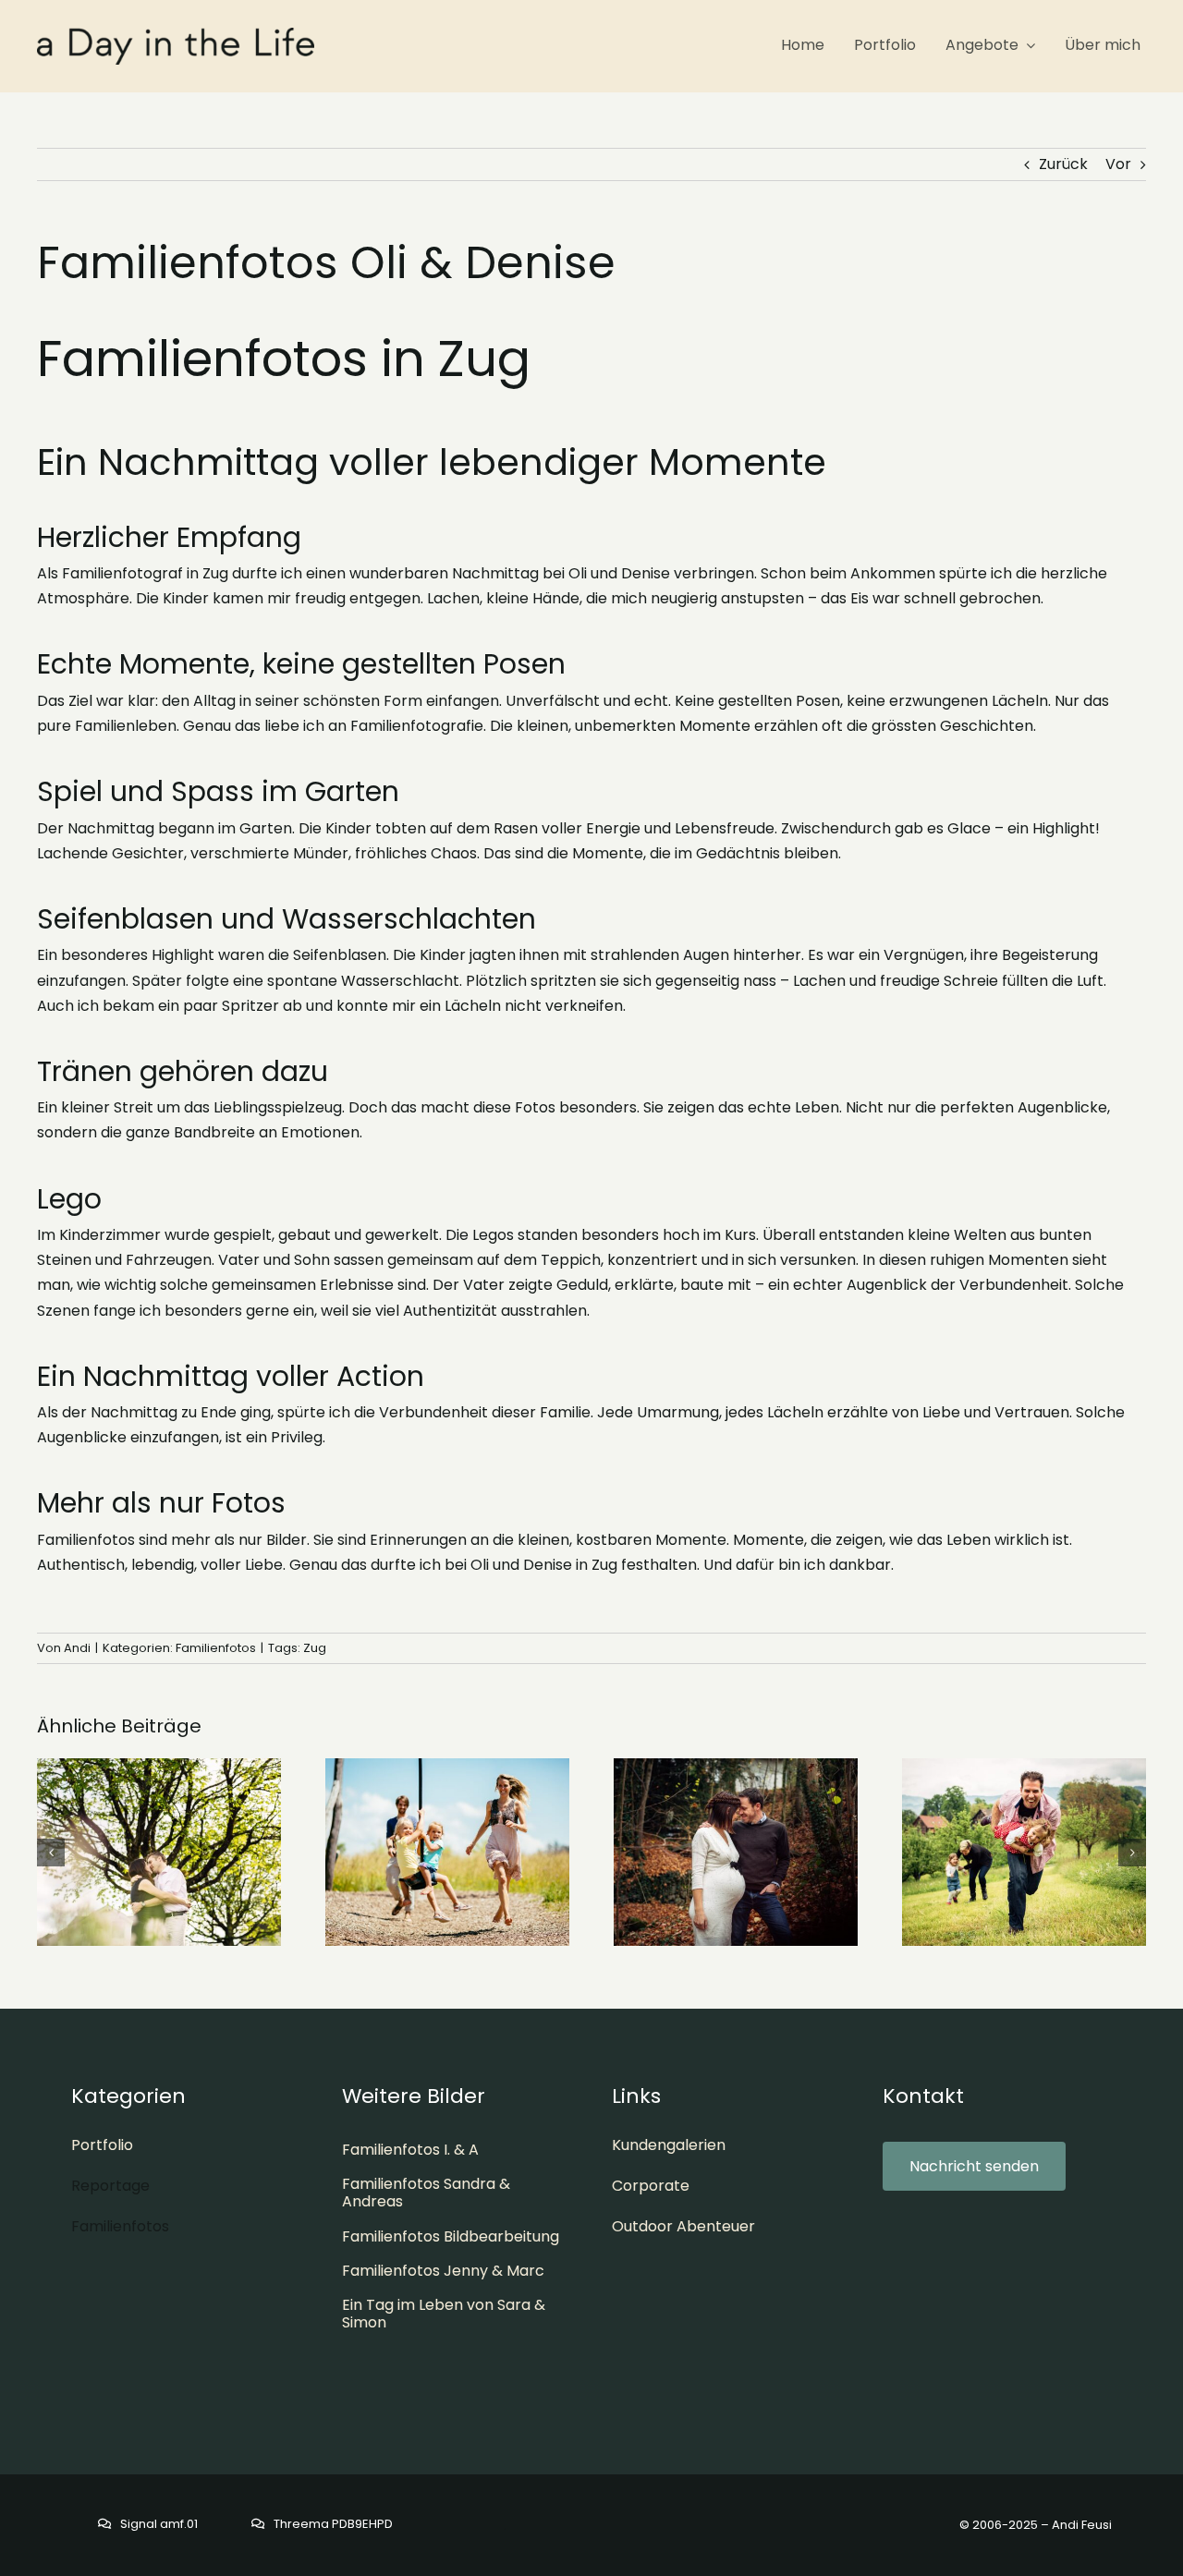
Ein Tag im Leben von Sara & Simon (444, 2314)
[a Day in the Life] (176, 35)
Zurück (1063, 164)
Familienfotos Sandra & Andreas (426, 2193)
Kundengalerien (669, 2145)
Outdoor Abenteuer (683, 2226)
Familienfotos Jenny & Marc (443, 2271)
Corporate (651, 2186)
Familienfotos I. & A (410, 2150)
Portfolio (102, 2145)
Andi (77, 1648)
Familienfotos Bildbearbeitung (451, 2236)
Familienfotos (216, 1648)
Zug (315, 1648)
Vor (1118, 164)
